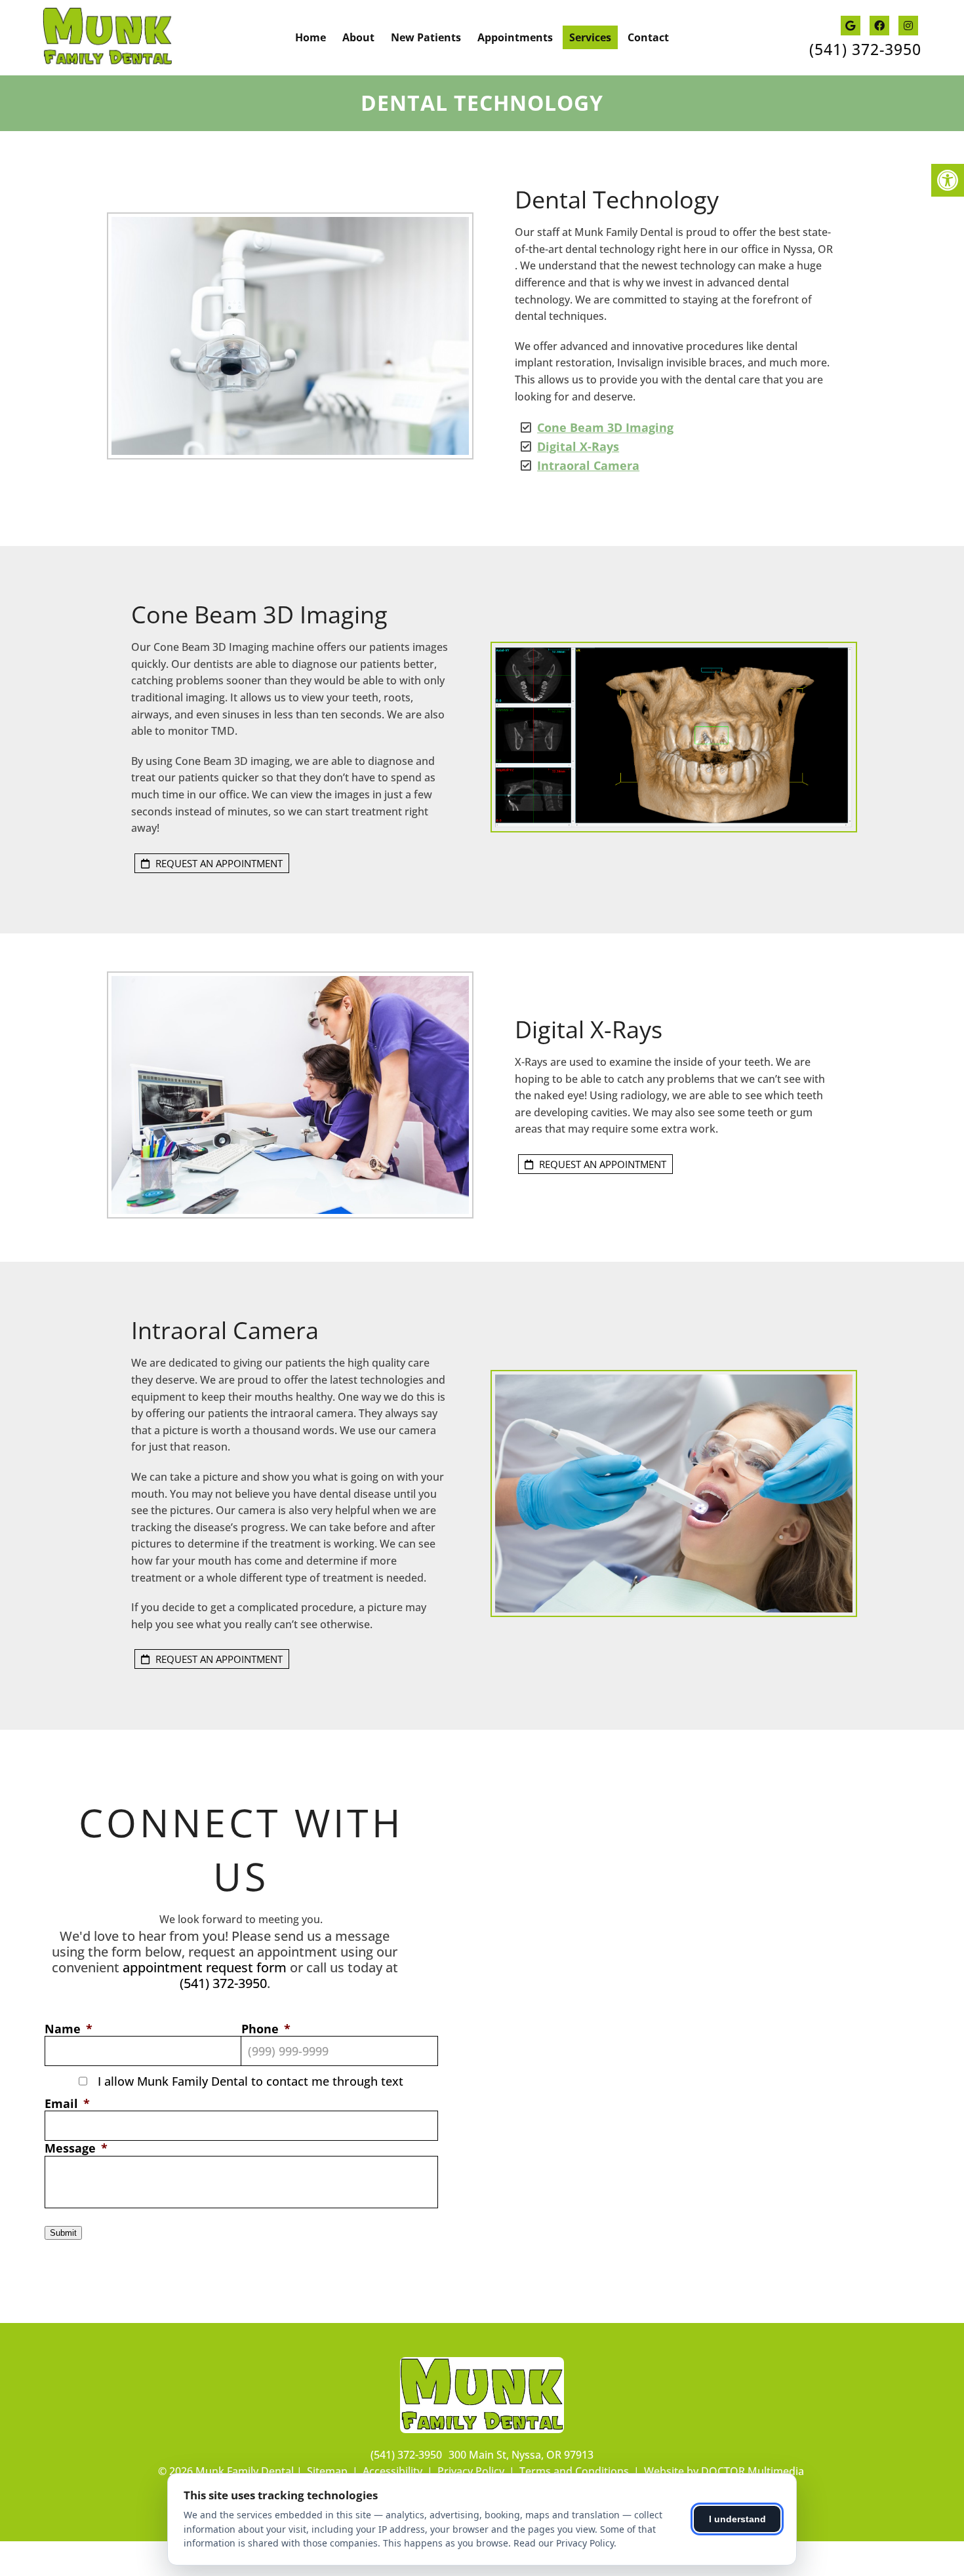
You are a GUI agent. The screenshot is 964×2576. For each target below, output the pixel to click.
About (358, 37)
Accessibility (392, 2471)
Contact (648, 37)
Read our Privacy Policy (564, 2543)
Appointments (515, 37)
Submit (63, 2233)
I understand (737, 2519)
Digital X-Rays (578, 446)
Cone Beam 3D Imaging (605, 427)
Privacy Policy (471, 2471)
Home (311, 37)
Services (590, 37)
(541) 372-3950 (865, 49)
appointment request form (205, 1967)
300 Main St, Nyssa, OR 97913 (521, 2455)
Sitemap (327, 2471)
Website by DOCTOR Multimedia (724, 2471)
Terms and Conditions (574, 2471)
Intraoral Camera (588, 465)
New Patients (426, 37)
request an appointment (218, 863)
